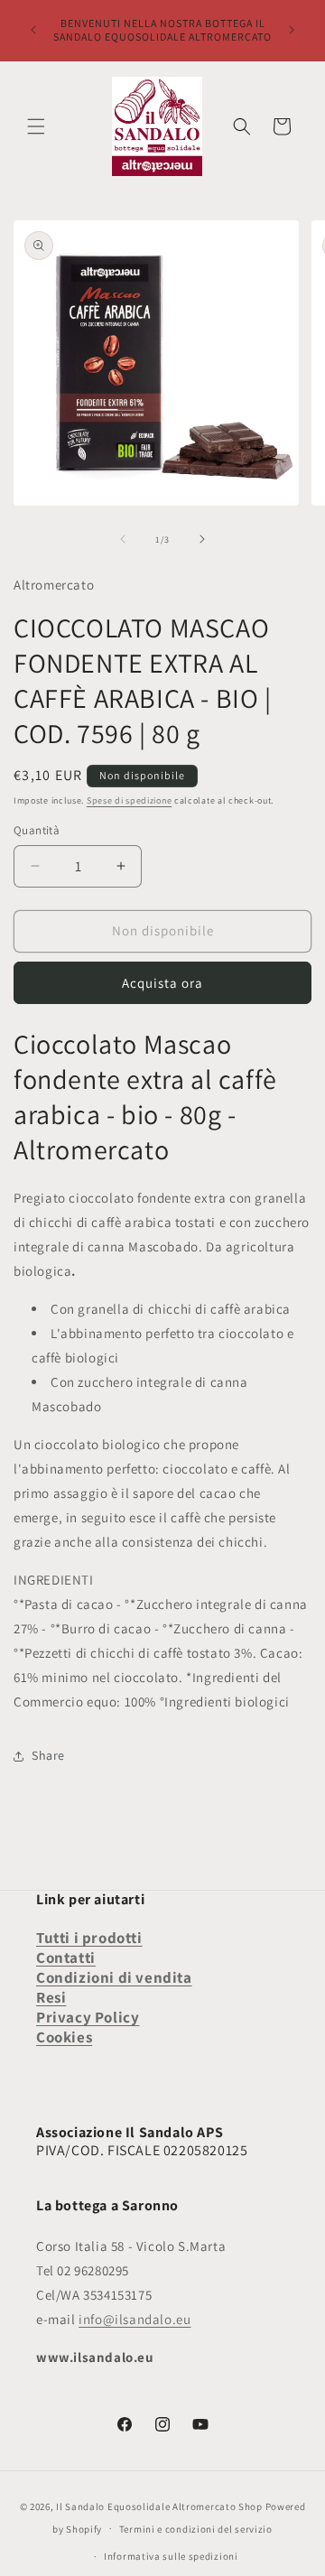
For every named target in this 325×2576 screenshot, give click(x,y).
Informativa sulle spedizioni (171, 2556)
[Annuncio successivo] (292, 30)
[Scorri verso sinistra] (123, 539)
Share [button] (48, 1755)
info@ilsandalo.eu (135, 2319)
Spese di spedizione (129, 800)
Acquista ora (162, 983)
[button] (36, 126)
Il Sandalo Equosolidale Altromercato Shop (159, 2506)
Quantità (37, 830)
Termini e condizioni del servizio (196, 2529)
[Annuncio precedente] (33, 30)
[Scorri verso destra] (202, 539)
